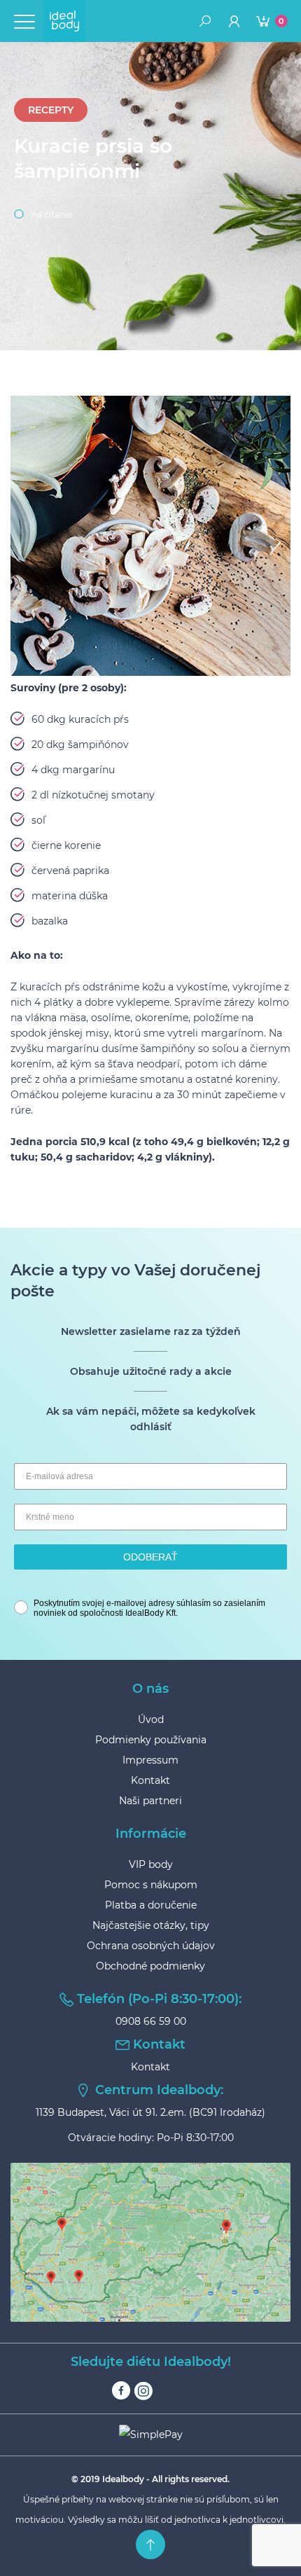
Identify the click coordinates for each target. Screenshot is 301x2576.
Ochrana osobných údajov (151, 1946)
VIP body (151, 1864)
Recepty (51, 110)
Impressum (150, 1760)
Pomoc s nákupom (151, 1885)
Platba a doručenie (151, 1905)
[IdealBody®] (64, 21)
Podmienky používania (151, 1740)
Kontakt (150, 1780)
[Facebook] (121, 2391)
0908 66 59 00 (151, 2021)
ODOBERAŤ (150, 1557)
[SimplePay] (150, 2435)
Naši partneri (150, 1801)
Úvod (151, 1719)
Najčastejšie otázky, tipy (151, 1925)
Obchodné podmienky (150, 1966)
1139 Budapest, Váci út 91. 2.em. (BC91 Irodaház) (150, 2112)
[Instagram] (143, 2391)
